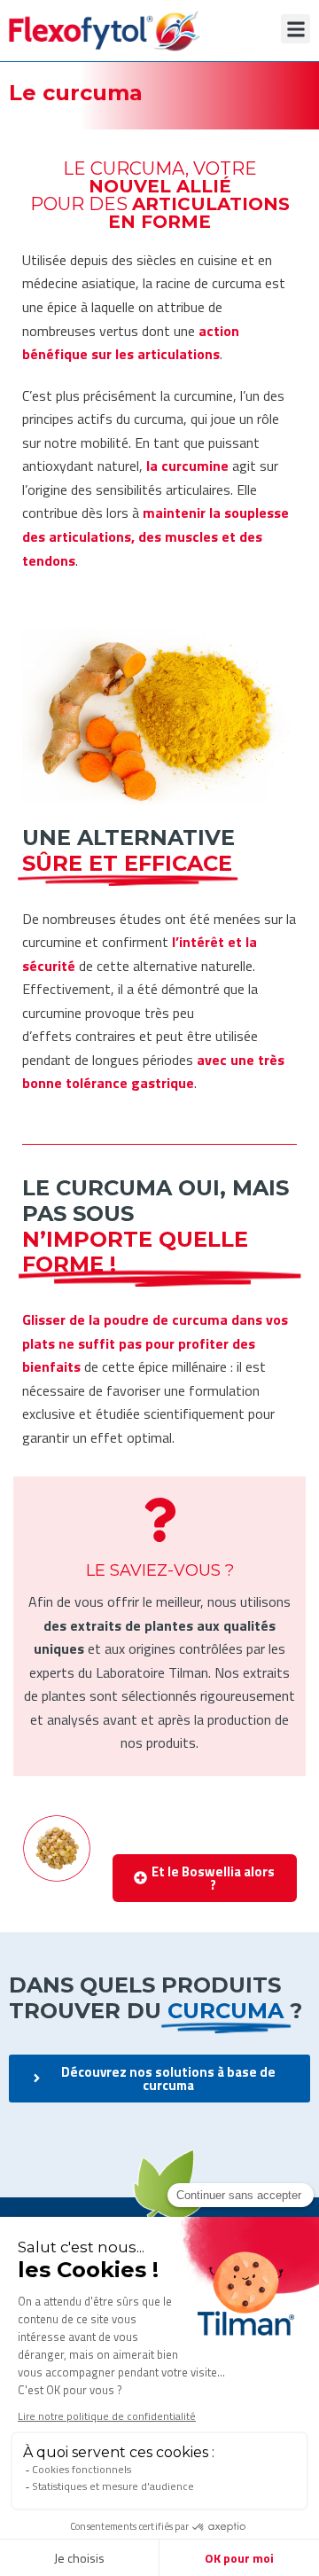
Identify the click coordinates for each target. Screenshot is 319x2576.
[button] (296, 29)
